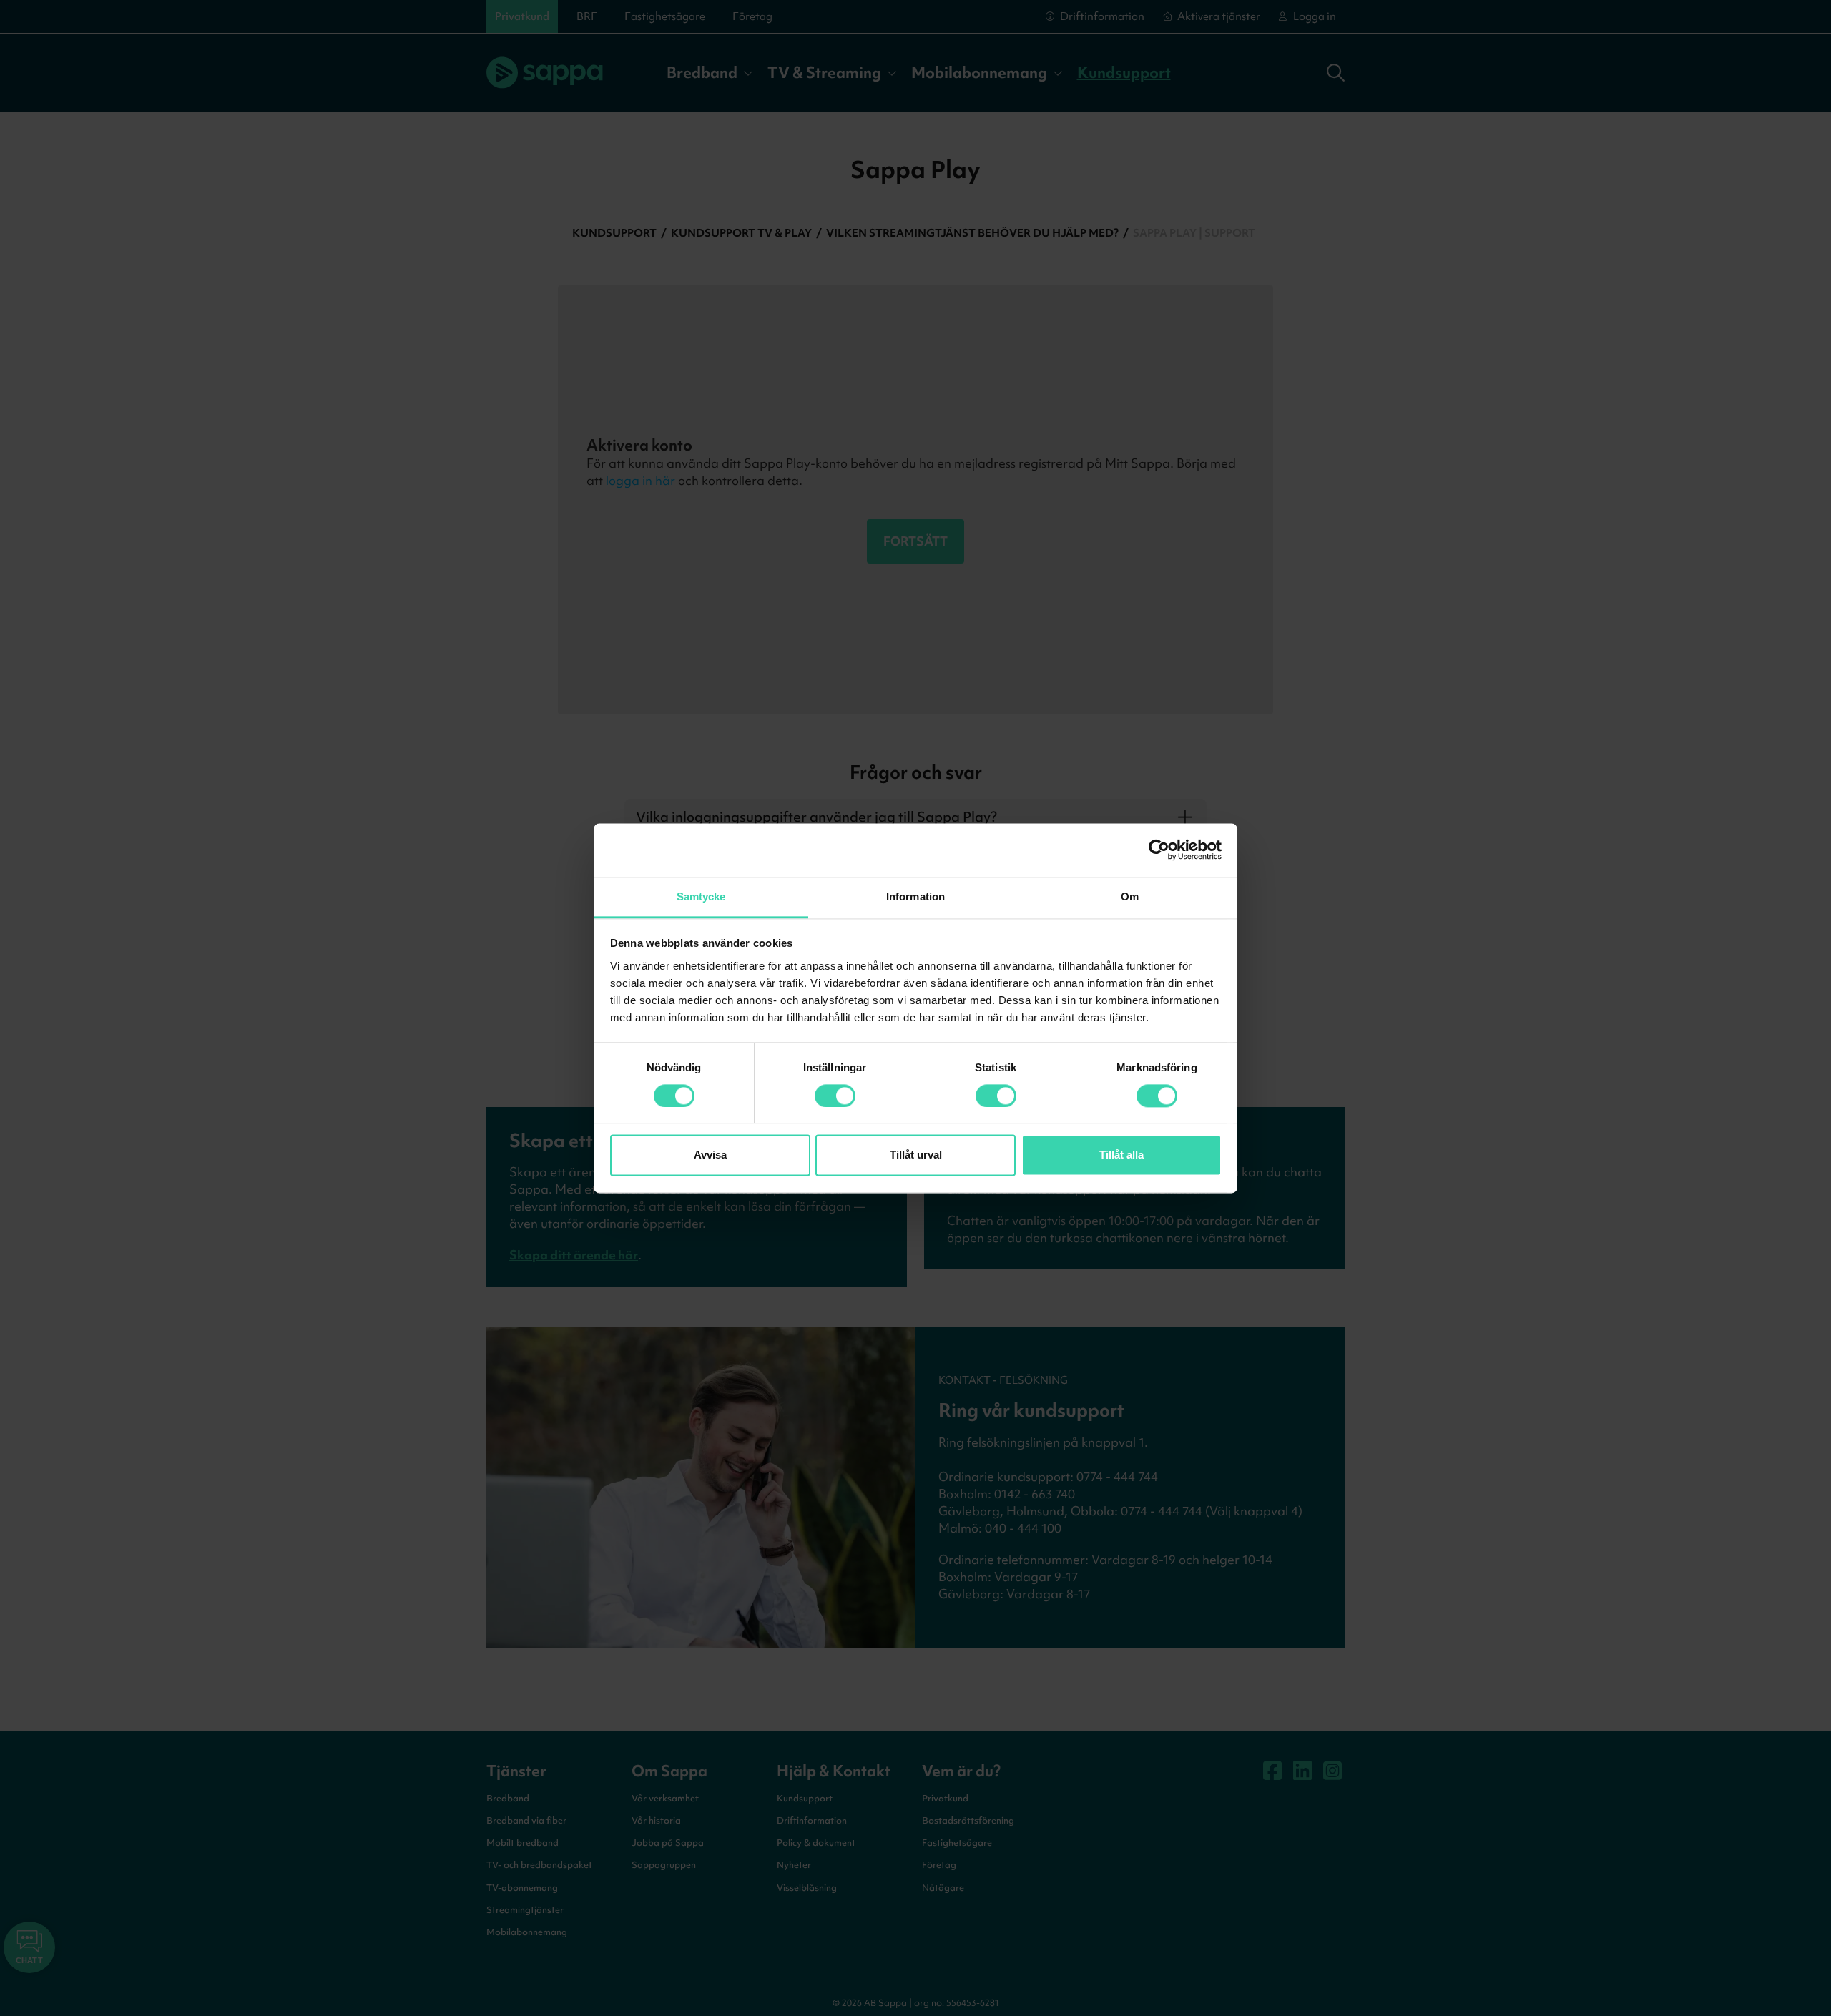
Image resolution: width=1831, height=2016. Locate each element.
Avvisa (710, 1155)
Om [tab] (1130, 896)
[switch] (835, 1096)
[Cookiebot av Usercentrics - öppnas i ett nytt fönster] (1159, 850)
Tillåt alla (1121, 1155)
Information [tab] (915, 896)
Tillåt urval (916, 1155)
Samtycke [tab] (701, 896)
